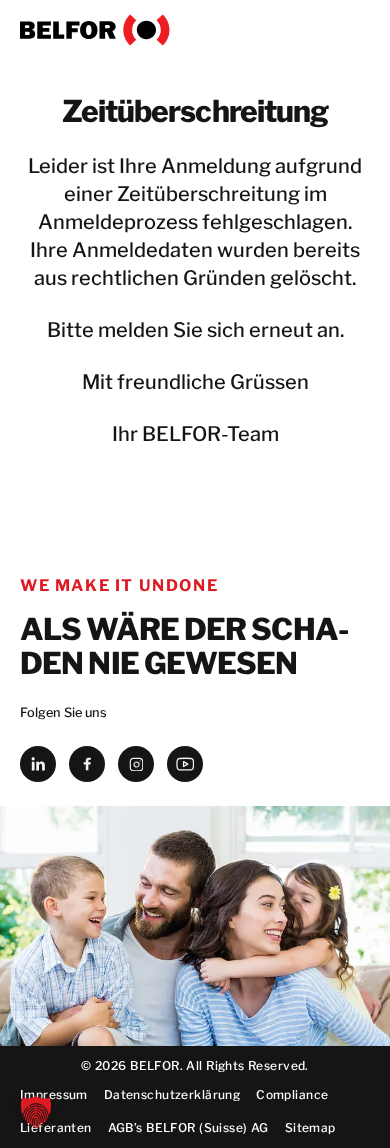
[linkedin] (38, 764)
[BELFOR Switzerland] (195, 30)
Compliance (292, 1094)
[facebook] (87, 764)
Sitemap (310, 1127)
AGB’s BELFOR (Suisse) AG (188, 1127)
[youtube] (185, 764)
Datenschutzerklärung (172, 1094)
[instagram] (136, 764)
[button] (36, 1112)
